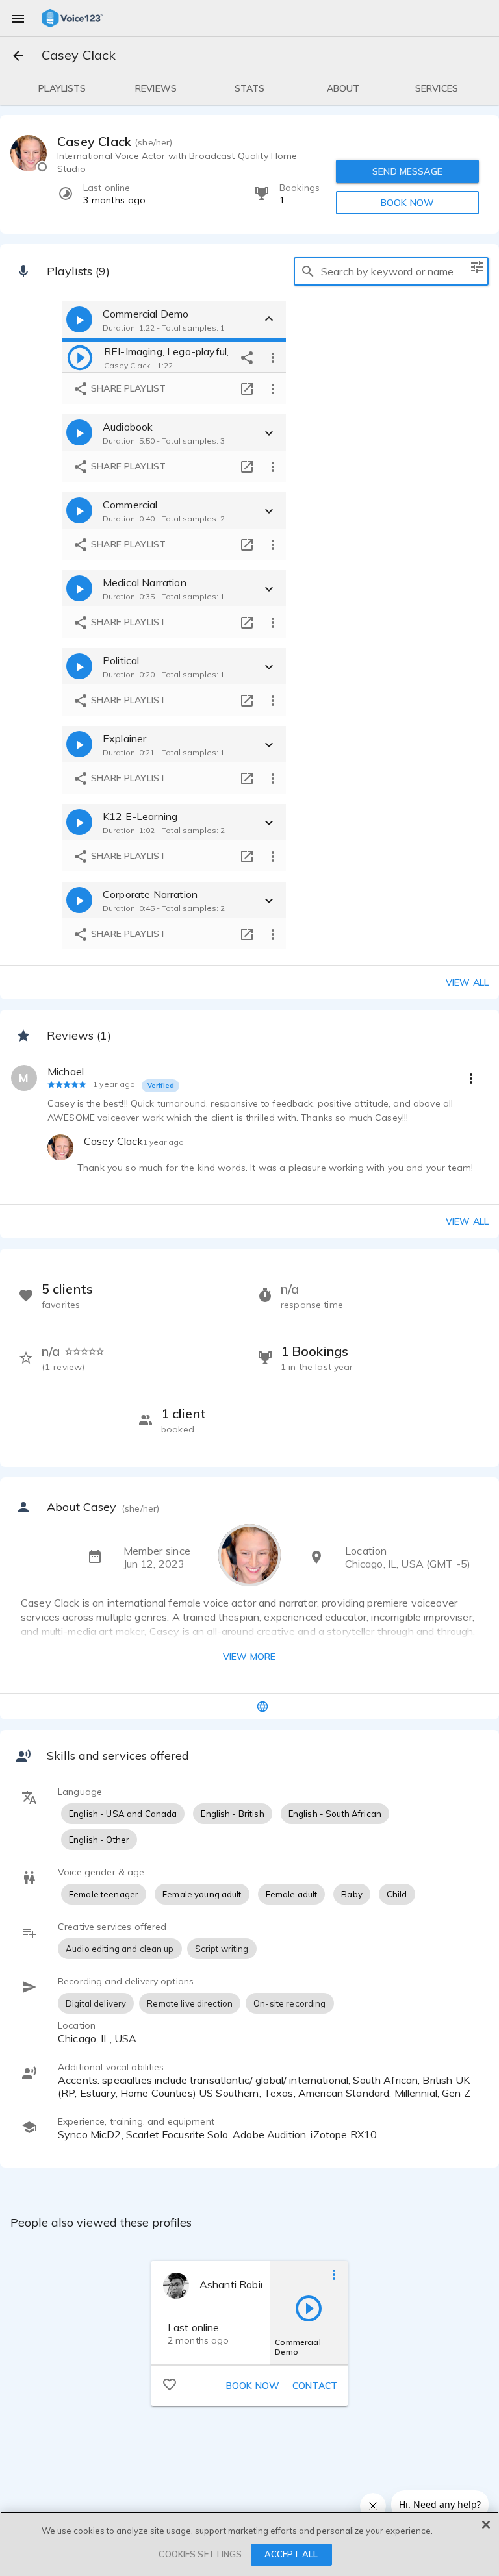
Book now (253, 2386)
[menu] (18, 18)
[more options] (273, 357)
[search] (308, 271)
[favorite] (170, 2384)
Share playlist (127, 388)
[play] (80, 357)
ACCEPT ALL (291, 2554)
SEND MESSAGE (407, 171)
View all (467, 982)
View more (249, 1657)
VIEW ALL (467, 1221)
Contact (315, 2386)
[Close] (486, 2525)
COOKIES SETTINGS (200, 2554)
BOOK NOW (407, 203)
